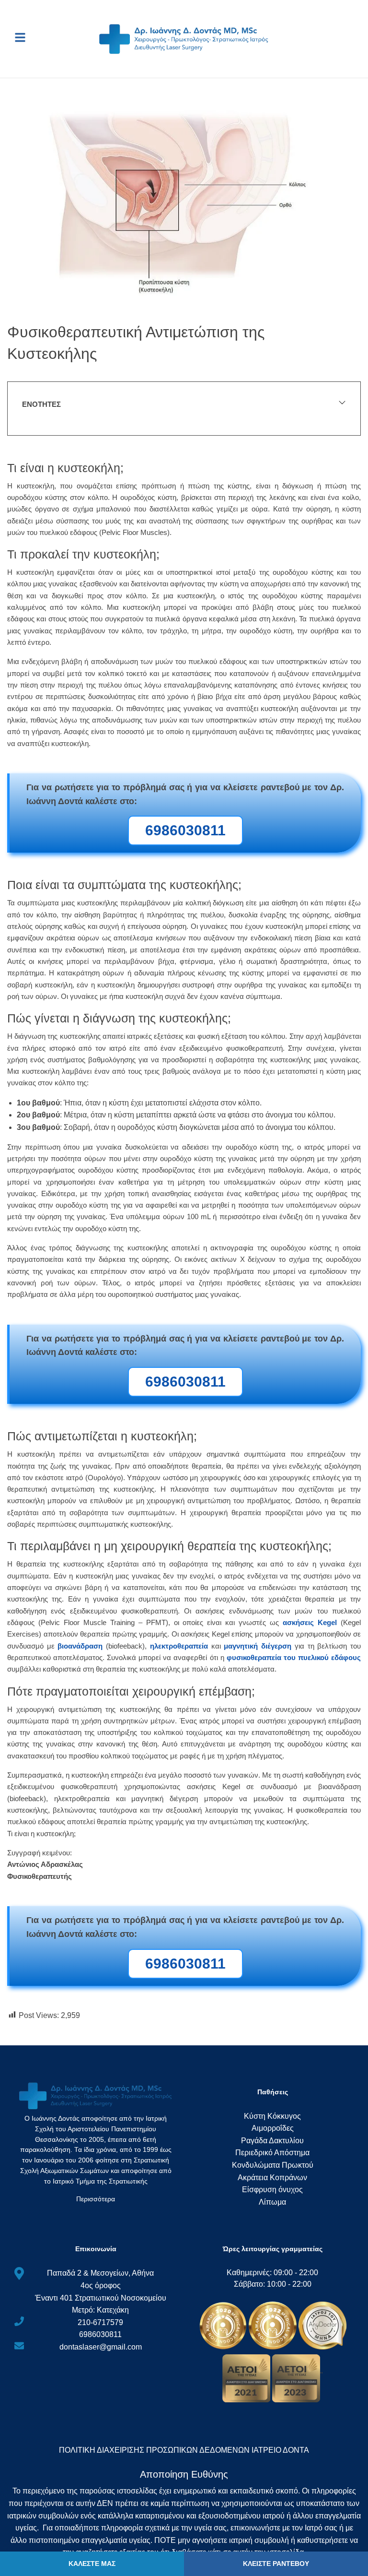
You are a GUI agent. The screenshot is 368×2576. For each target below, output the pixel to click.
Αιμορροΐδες (273, 2128)
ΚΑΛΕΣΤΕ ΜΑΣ (92, 2564)
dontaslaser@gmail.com (101, 2347)
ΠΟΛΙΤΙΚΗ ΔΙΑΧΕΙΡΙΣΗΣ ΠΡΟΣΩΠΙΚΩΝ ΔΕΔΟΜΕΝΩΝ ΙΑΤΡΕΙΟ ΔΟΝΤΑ (184, 2450)
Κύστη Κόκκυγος (272, 2116)
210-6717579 (100, 2322)
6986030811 (100, 2334)
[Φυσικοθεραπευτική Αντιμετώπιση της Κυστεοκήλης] (184, 205)
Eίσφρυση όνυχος (272, 2190)
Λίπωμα (272, 2202)
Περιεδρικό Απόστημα (272, 2153)
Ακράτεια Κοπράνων (272, 2178)
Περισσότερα (96, 2199)
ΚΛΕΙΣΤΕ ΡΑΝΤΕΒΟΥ (276, 2564)
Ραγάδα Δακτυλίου (272, 2141)
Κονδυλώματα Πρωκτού (273, 2165)
